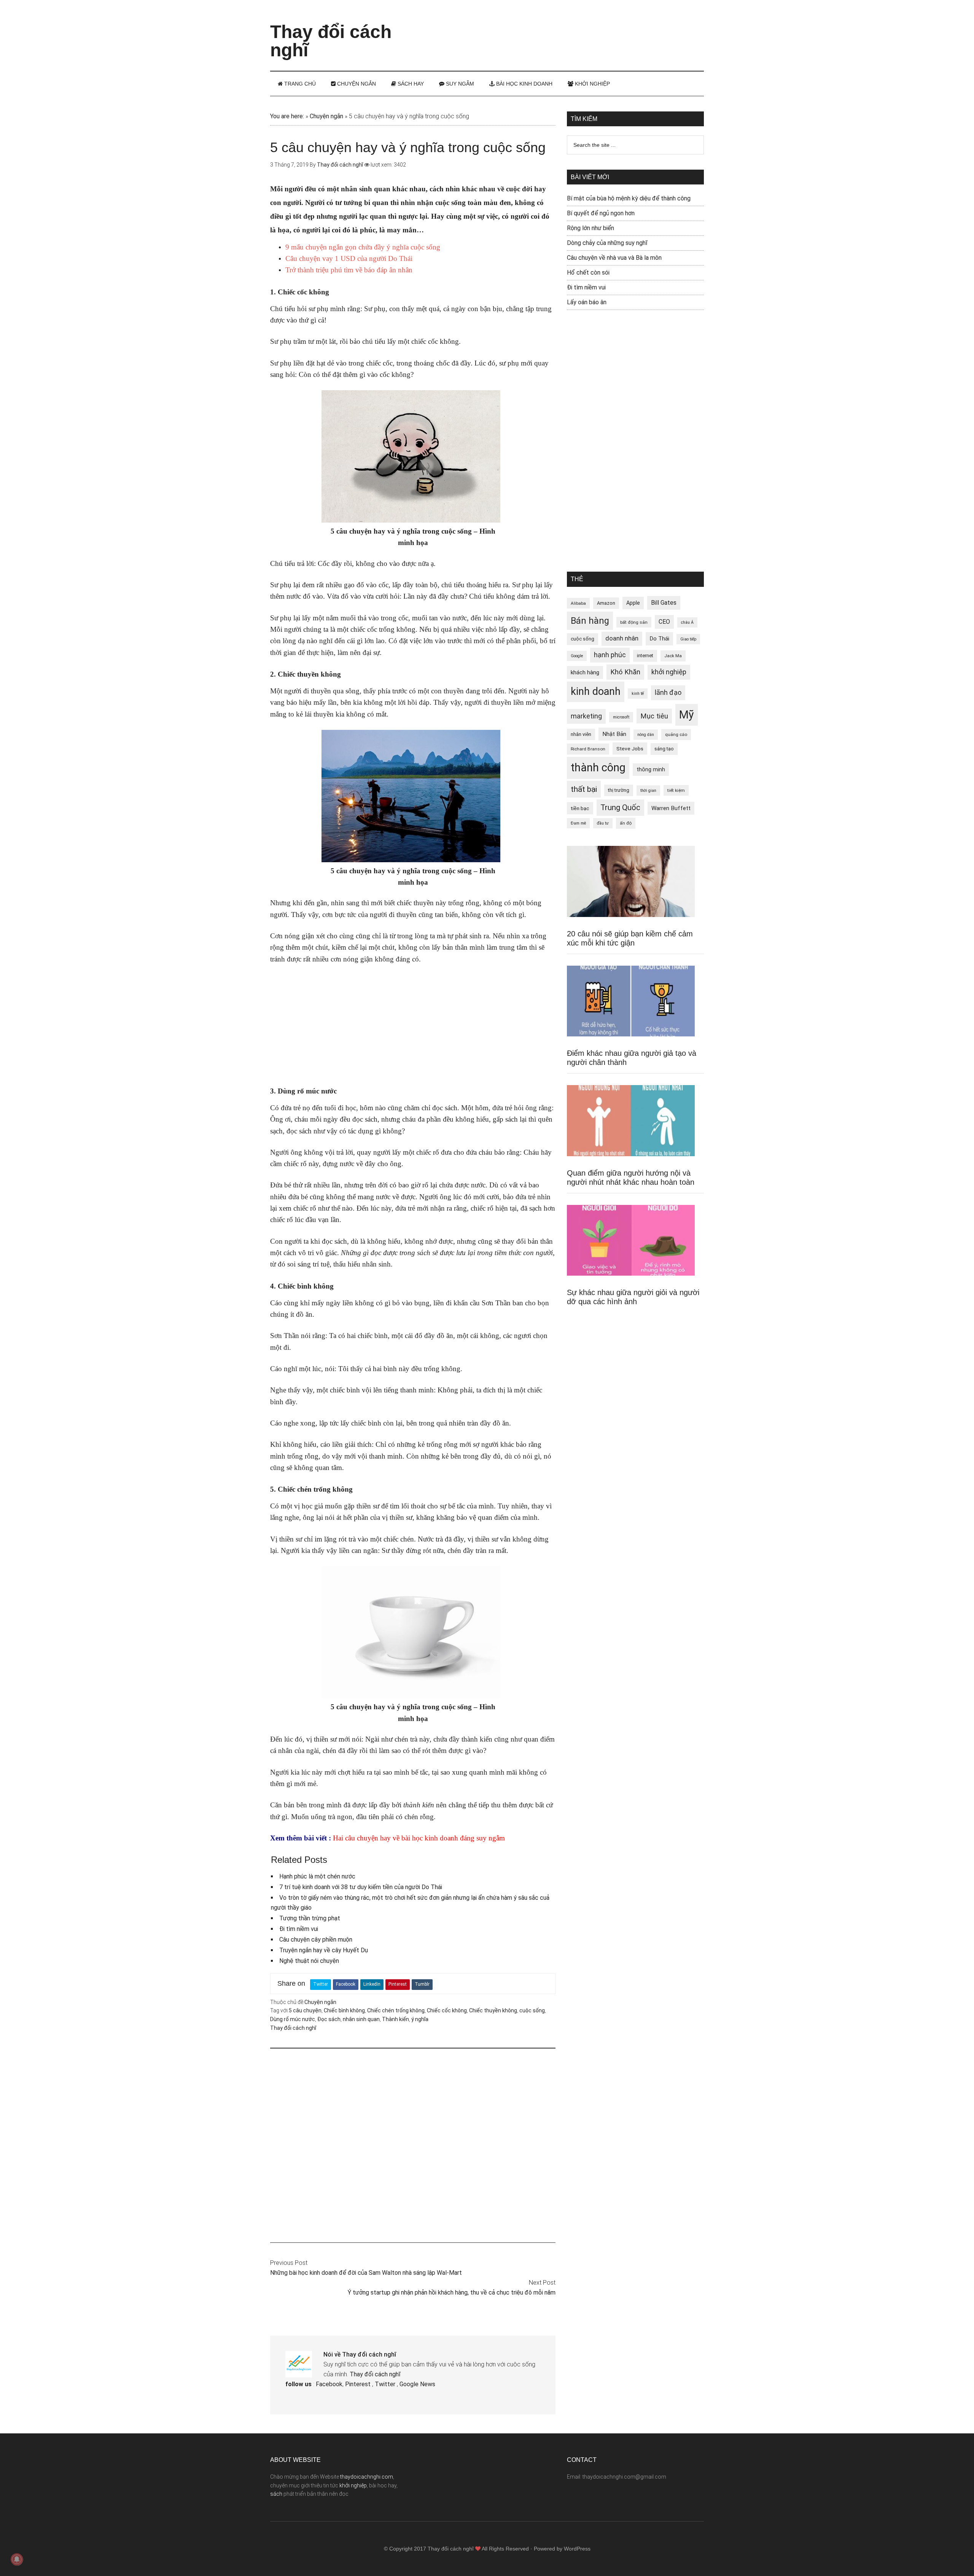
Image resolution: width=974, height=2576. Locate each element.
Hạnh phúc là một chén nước (317, 1876)
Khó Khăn (625, 672)
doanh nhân (622, 638)
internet (645, 656)
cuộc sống (532, 2010)
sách (276, 2494)
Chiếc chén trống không (396, 2010)
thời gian (648, 791)
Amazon (606, 603)
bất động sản (634, 622)
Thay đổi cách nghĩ (331, 41)
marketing (586, 716)
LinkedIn (372, 1984)
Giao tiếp (688, 639)
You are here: (287, 116)
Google (577, 656)
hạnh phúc (610, 655)
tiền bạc (580, 808)
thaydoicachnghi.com (367, 2477)
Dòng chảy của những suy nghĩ (607, 243)
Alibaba (578, 603)
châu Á (687, 622)
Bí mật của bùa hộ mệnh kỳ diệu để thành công (629, 198)
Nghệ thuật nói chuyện (309, 1961)
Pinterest (398, 1984)
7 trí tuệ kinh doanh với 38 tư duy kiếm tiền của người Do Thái (361, 1887)
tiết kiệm (676, 790)
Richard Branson (588, 749)
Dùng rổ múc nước (293, 2019)
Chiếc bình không (344, 2010)
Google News (417, 2384)
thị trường (619, 790)
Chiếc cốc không (447, 2010)
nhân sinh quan (361, 2019)
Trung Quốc (620, 807)
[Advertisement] (565, 29)
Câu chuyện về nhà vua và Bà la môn (614, 258)
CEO (664, 622)
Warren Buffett (671, 808)
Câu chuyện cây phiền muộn (316, 1940)
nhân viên (581, 734)
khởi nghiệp (669, 672)
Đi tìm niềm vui (299, 1929)
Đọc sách (329, 2019)
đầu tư (603, 823)
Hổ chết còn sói (588, 273)
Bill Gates (664, 603)
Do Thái (659, 639)
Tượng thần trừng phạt (310, 1918)
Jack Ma (673, 656)
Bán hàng (590, 621)
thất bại (584, 789)
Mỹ (687, 715)
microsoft (621, 717)
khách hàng (585, 672)
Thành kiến (395, 2019)
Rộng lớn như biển (590, 228)
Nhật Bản (614, 734)
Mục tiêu (654, 716)
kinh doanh (596, 691)
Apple (633, 603)
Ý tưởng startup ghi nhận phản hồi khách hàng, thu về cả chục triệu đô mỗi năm (452, 2292)
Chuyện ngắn (326, 116)
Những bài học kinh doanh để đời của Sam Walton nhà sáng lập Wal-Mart (366, 2273)
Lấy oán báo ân (587, 302)
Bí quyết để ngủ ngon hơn (601, 213)
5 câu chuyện (305, 2010)
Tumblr (422, 1984)
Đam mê (578, 823)
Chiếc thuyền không (493, 2010)
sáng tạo (664, 749)
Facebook (346, 1984)
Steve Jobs (630, 748)
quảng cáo (676, 734)
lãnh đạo (668, 693)
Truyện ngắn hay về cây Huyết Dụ (324, 1950)
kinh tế (638, 694)
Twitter (321, 1984)
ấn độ (626, 823)
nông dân (646, 735)
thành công (598, 768)
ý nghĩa (420, 2019)
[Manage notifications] (17, 2559)
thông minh (651, 769)
